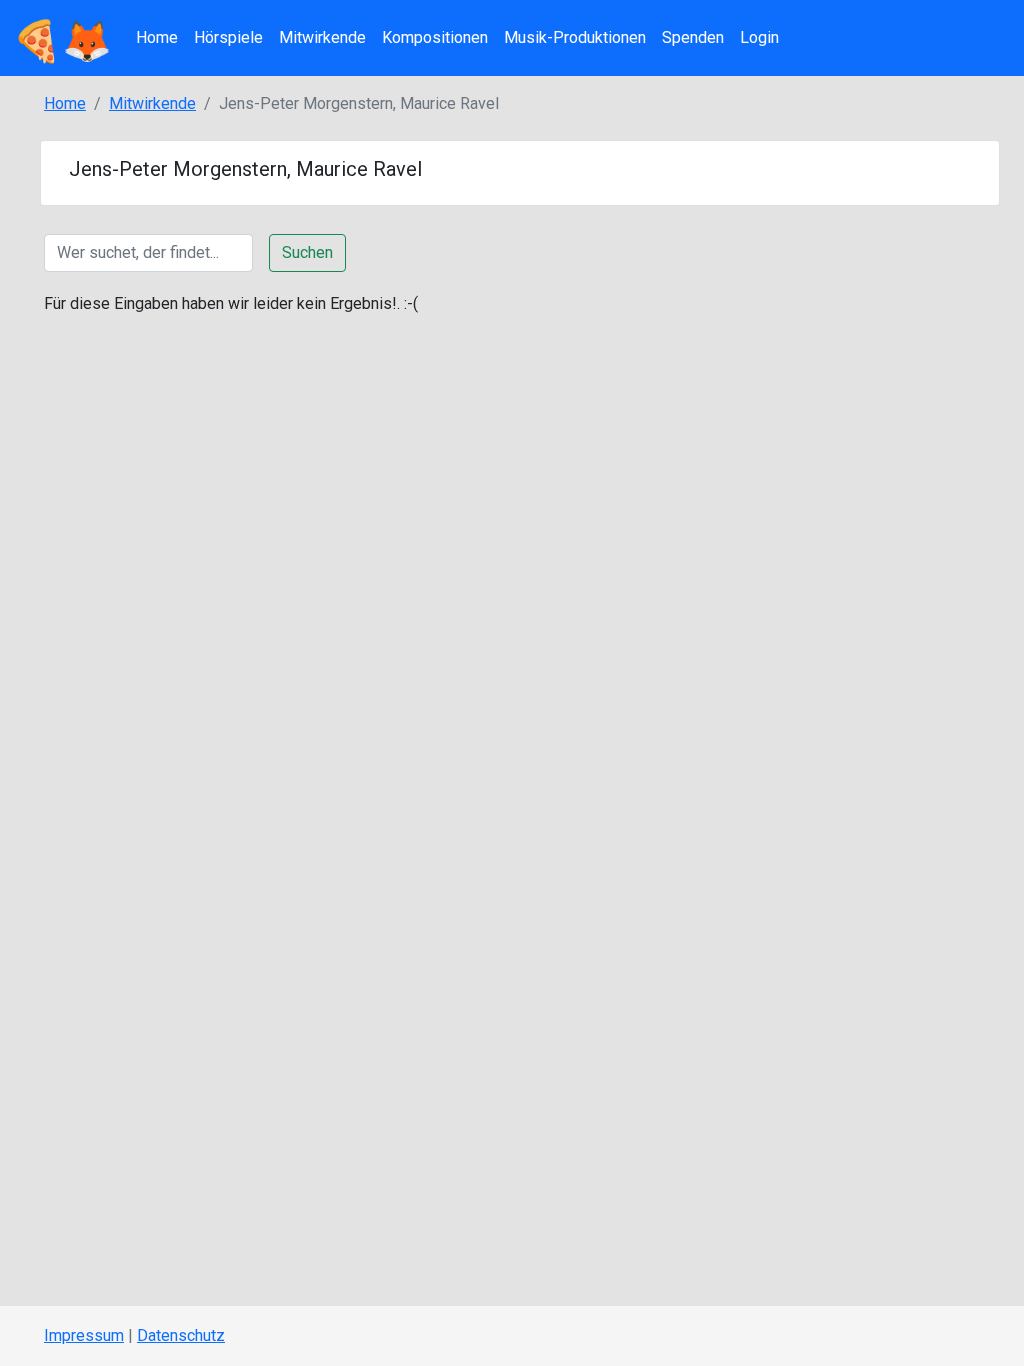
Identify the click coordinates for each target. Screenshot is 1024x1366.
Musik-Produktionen (575, 37)
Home (157, 37)
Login (759, 37)
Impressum (84, 1335)
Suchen (307, 252)
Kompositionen (435, 37)
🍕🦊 (62, 37)
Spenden (693, 37)
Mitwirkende (322, 37)
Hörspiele (228, 37)
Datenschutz (181, 1335)
